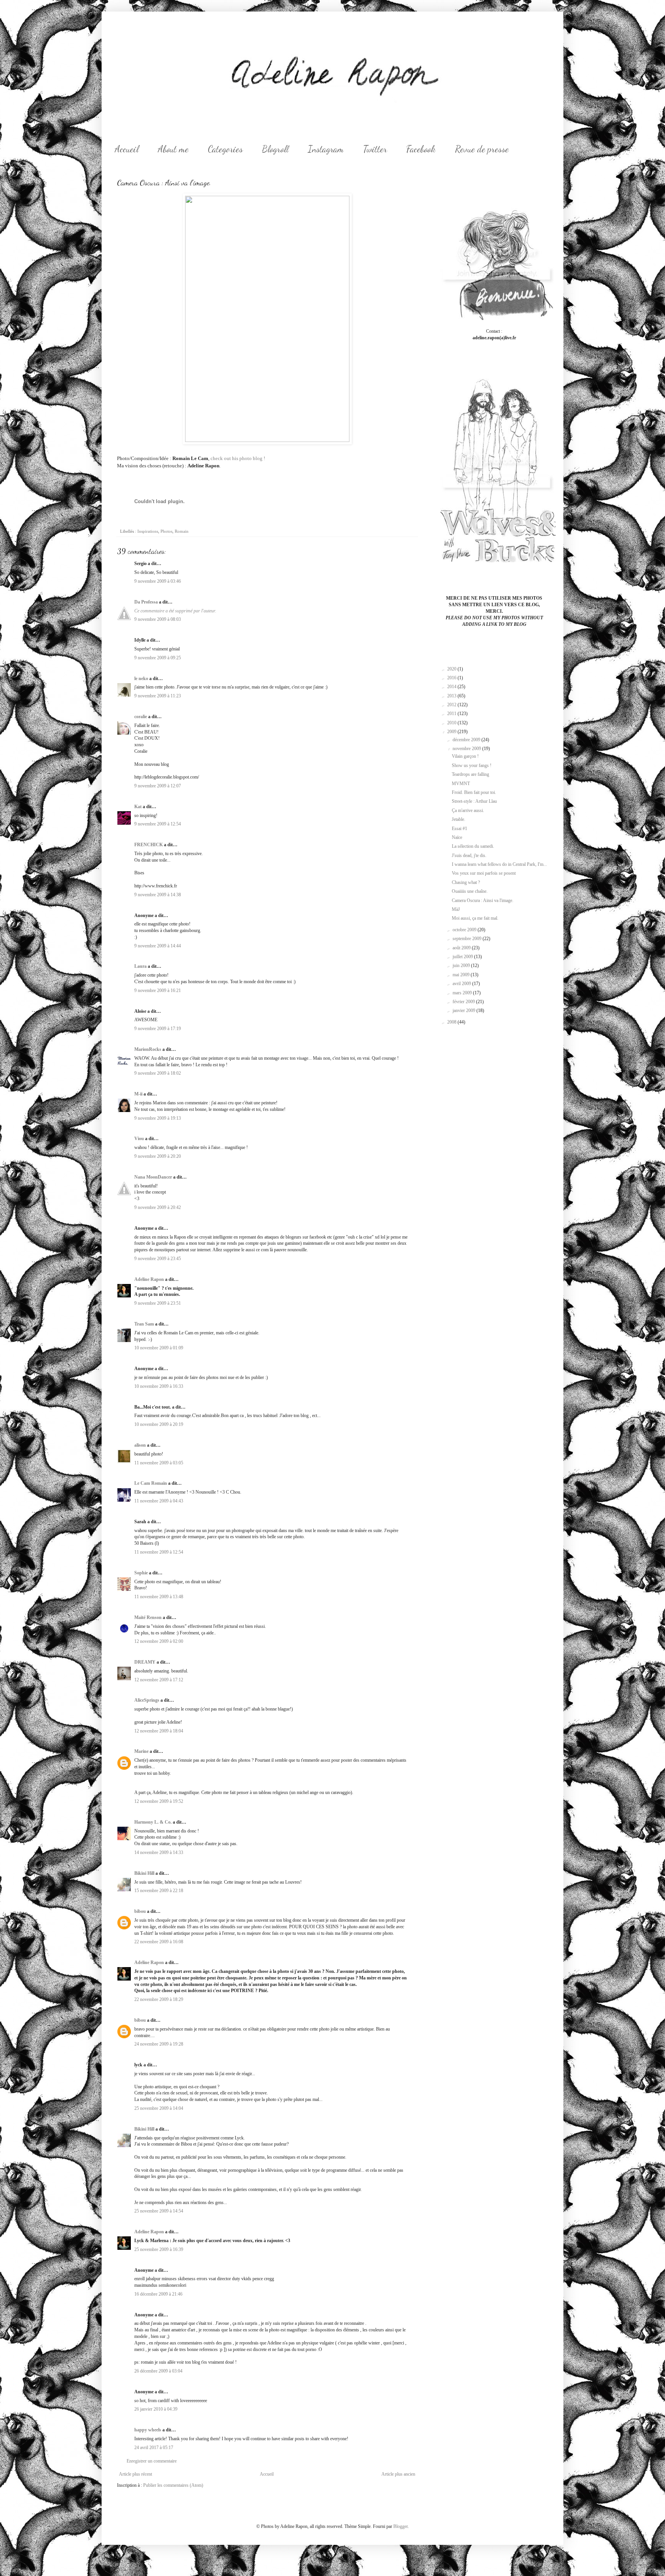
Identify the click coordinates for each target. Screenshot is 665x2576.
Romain (182, 531)
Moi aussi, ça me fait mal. (475, 918)
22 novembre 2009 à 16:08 (159, 1942)
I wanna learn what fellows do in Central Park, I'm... (499, 864)
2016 (452, 678)
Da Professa (146, 602)
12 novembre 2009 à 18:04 (159, 1731)
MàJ (456, 909)
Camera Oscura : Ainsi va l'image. (483, 900)
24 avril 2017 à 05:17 (154, 2448)
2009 (452, 732)
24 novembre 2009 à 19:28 (159, 2044)
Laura (140, 966)
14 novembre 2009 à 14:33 (159, 1852)
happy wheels (148, 2430)
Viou (139, 1139)
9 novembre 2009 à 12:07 (158, 786)
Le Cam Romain (151, 1483)
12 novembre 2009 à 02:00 (159, 1641)
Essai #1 (459, 829)
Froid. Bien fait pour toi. (474, 792)
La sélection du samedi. (473, 846)
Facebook (421, 149)
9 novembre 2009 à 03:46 (158, 581)
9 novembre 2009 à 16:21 (158, 990)
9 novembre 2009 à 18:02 (158, 1073)
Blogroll (275, 149)
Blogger (400, 2526)
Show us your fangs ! (472, 765)
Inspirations (148, 531)
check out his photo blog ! (238, 458)
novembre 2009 (467, 749)
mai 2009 (462, 975)
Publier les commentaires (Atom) (173, 2485)
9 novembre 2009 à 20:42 (158, 1207)
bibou (140, 1911)
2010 (452, 723)
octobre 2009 (465, 930)
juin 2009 (462, 965)
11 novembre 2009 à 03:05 (159, 1463)
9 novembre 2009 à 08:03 (158, 619)
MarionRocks (148, 1049)
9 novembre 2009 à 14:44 (158, 946)
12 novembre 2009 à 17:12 (159, 1680)
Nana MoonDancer (153, 1177)
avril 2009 (462, 984)
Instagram (326, 149)
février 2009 (464, 1002)
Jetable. (459, 819)
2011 (452, 714)
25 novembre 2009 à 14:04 (159, 2108)
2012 (452, 705)
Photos (166, 531)
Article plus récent (135, 2474)
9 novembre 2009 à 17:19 (158, 1029)
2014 (452, 687)
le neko (141, 679)
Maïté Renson (148, 1617)
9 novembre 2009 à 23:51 (158, 1303)
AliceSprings (147, 1700)
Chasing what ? (466, 882)
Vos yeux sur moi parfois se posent (484, 873)
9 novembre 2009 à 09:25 (158, 658)
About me (173, 149)
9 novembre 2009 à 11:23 (158, 696)
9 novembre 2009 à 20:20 (158, 1156)
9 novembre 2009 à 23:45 (158, 1259)
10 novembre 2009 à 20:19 (159, 1424)
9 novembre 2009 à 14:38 (158, 895)
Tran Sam (144, 1324)
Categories (225, 149)
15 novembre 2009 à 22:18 (159, 1891)
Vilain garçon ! (465, 756)
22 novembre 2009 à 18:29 (159, 1999)
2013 (452, 696)
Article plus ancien (398, 2474)
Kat (138, 807)
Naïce (457, 837)
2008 (452, 1022)
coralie (141, 717)
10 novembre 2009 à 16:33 (159, 1386)
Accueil (127, 149)
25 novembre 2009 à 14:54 (159, 2211)
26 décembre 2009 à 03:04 (158, 2371)
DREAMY (145, 1662)
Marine (141, 1751)
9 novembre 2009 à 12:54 (158, 824)
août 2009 (462, 948)
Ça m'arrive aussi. (468, 810)
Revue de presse (482, 149)
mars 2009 (463, 993)
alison (140, 1445)
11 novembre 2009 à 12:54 (159, 1552)
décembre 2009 (467, 740)
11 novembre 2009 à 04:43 (159, 1501)
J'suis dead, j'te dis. (469, 855)
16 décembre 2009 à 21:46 (158, 2294)
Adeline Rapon (149, 1279)
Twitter (375, 149)
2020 (452, 669)
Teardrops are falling (470, 774)
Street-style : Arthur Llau (474, 801)
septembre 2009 (468, 939)
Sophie (141, 1573)
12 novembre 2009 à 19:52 (159, 1801)
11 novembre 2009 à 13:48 (159, 1597)
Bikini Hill (144, 1873)
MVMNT (461, 784)
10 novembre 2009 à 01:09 (159, 1348)
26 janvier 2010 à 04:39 (156, 2409)
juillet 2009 (463, 957)
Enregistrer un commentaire (152, 2461)
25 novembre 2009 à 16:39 (159, 2249)
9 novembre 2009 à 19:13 (158, 1118)
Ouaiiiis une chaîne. (470, 891)
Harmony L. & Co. (153, 1822)
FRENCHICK (149, 845)
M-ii (138, 1094)
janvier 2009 (464, 1010)
